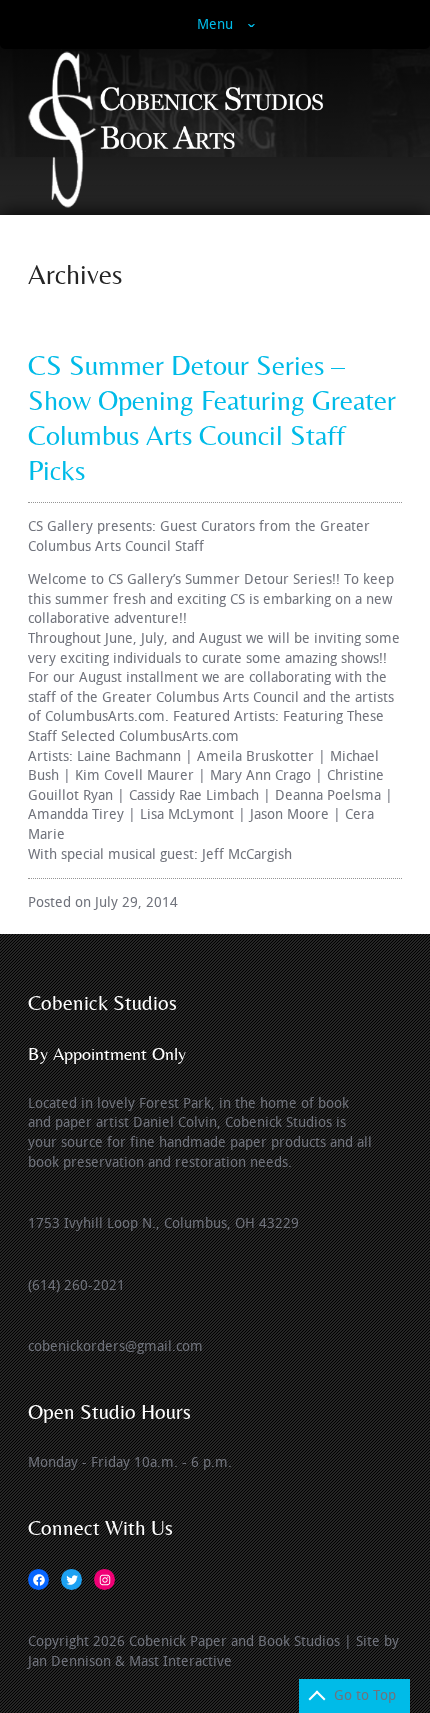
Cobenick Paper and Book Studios (234, 1641)
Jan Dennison (69, 1661)
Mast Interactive (180, 1661)
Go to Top (365, 1695)
